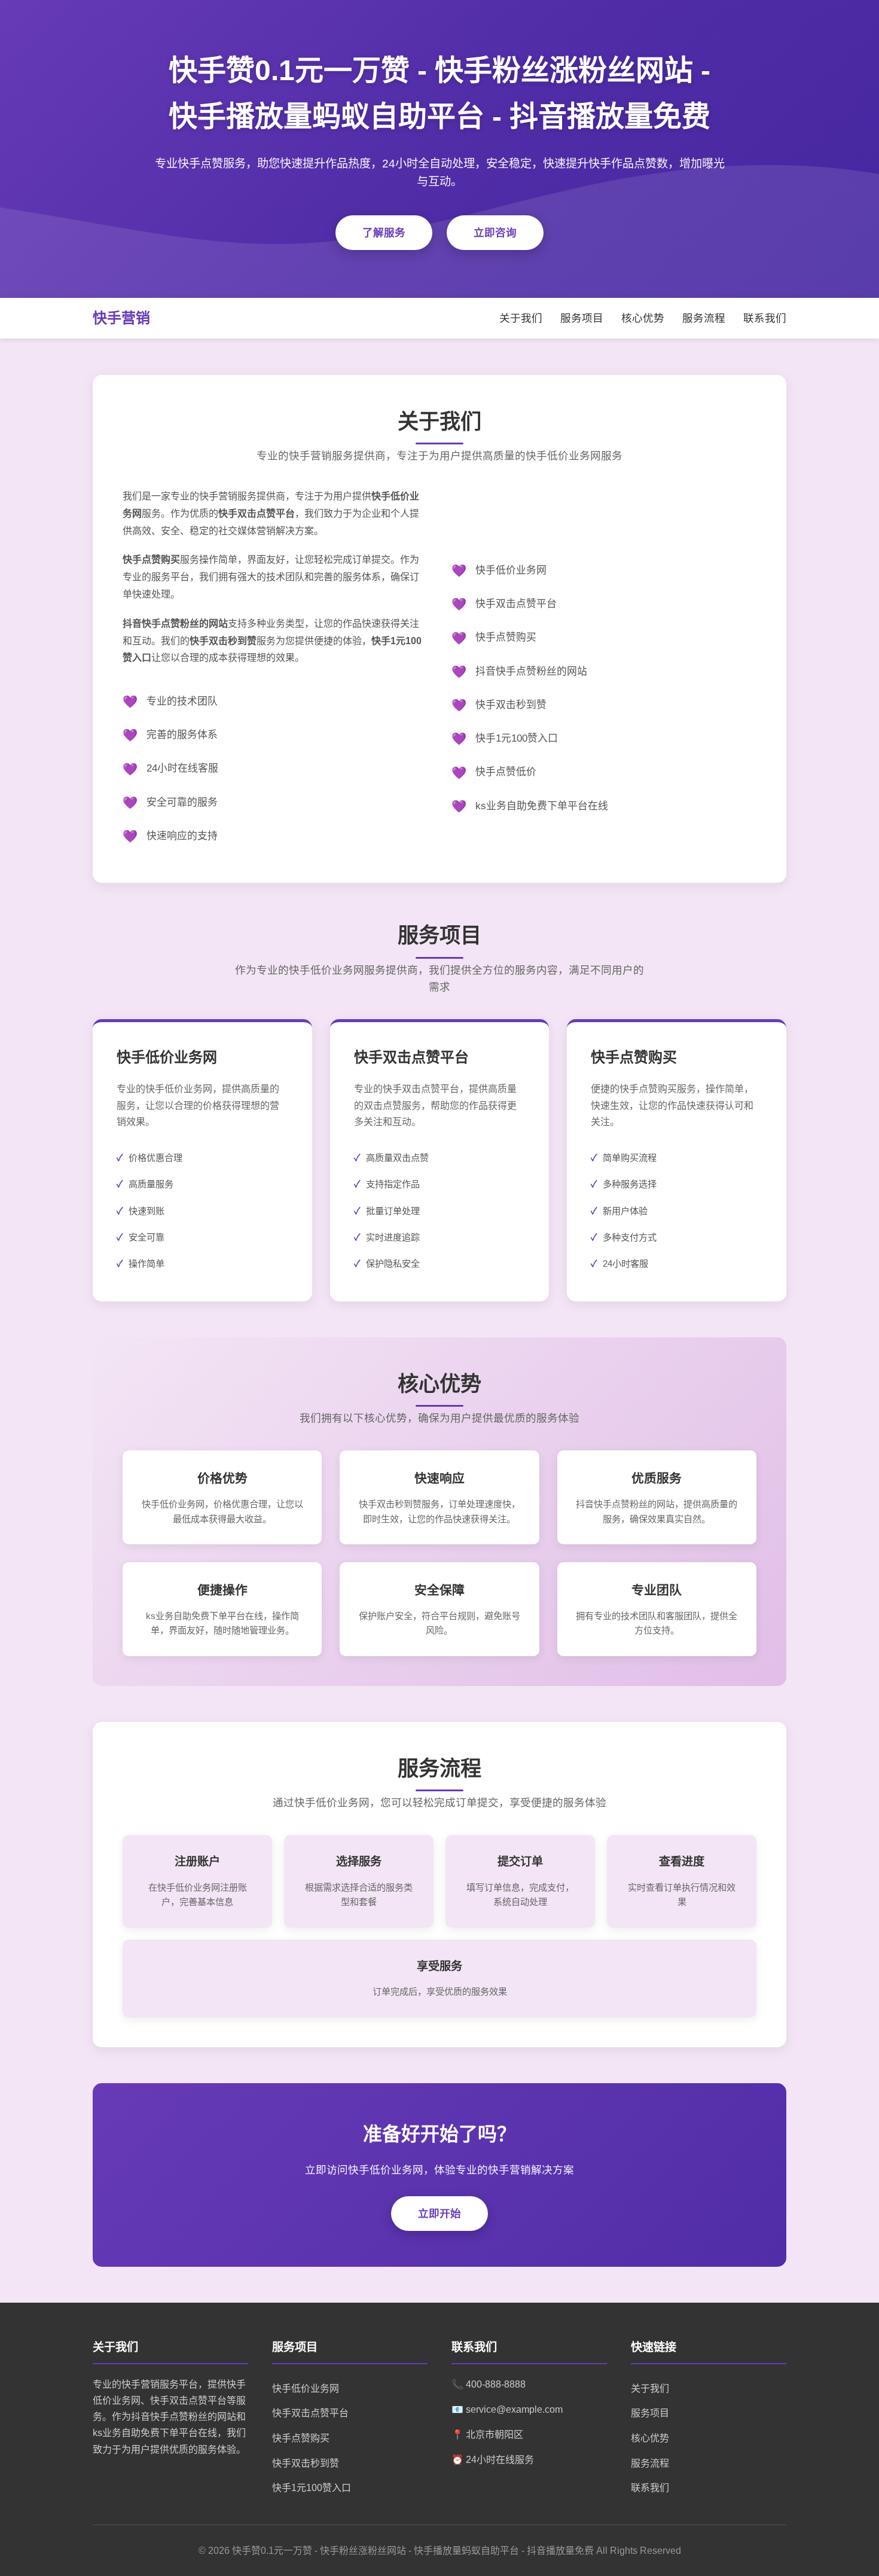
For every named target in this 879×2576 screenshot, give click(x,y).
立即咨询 (495, 233)
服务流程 (704, 318)
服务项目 (582, 318)
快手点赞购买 (301, 2438)
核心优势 (643, 318)
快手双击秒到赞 (306, 2463)
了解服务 (384, 233)
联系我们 (765, 318)
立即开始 (439, 2214)
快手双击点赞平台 (310, 2413)
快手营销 (121, 318)
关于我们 (521, 318)
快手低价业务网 (306, 2388)
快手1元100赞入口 (312, 2488)
